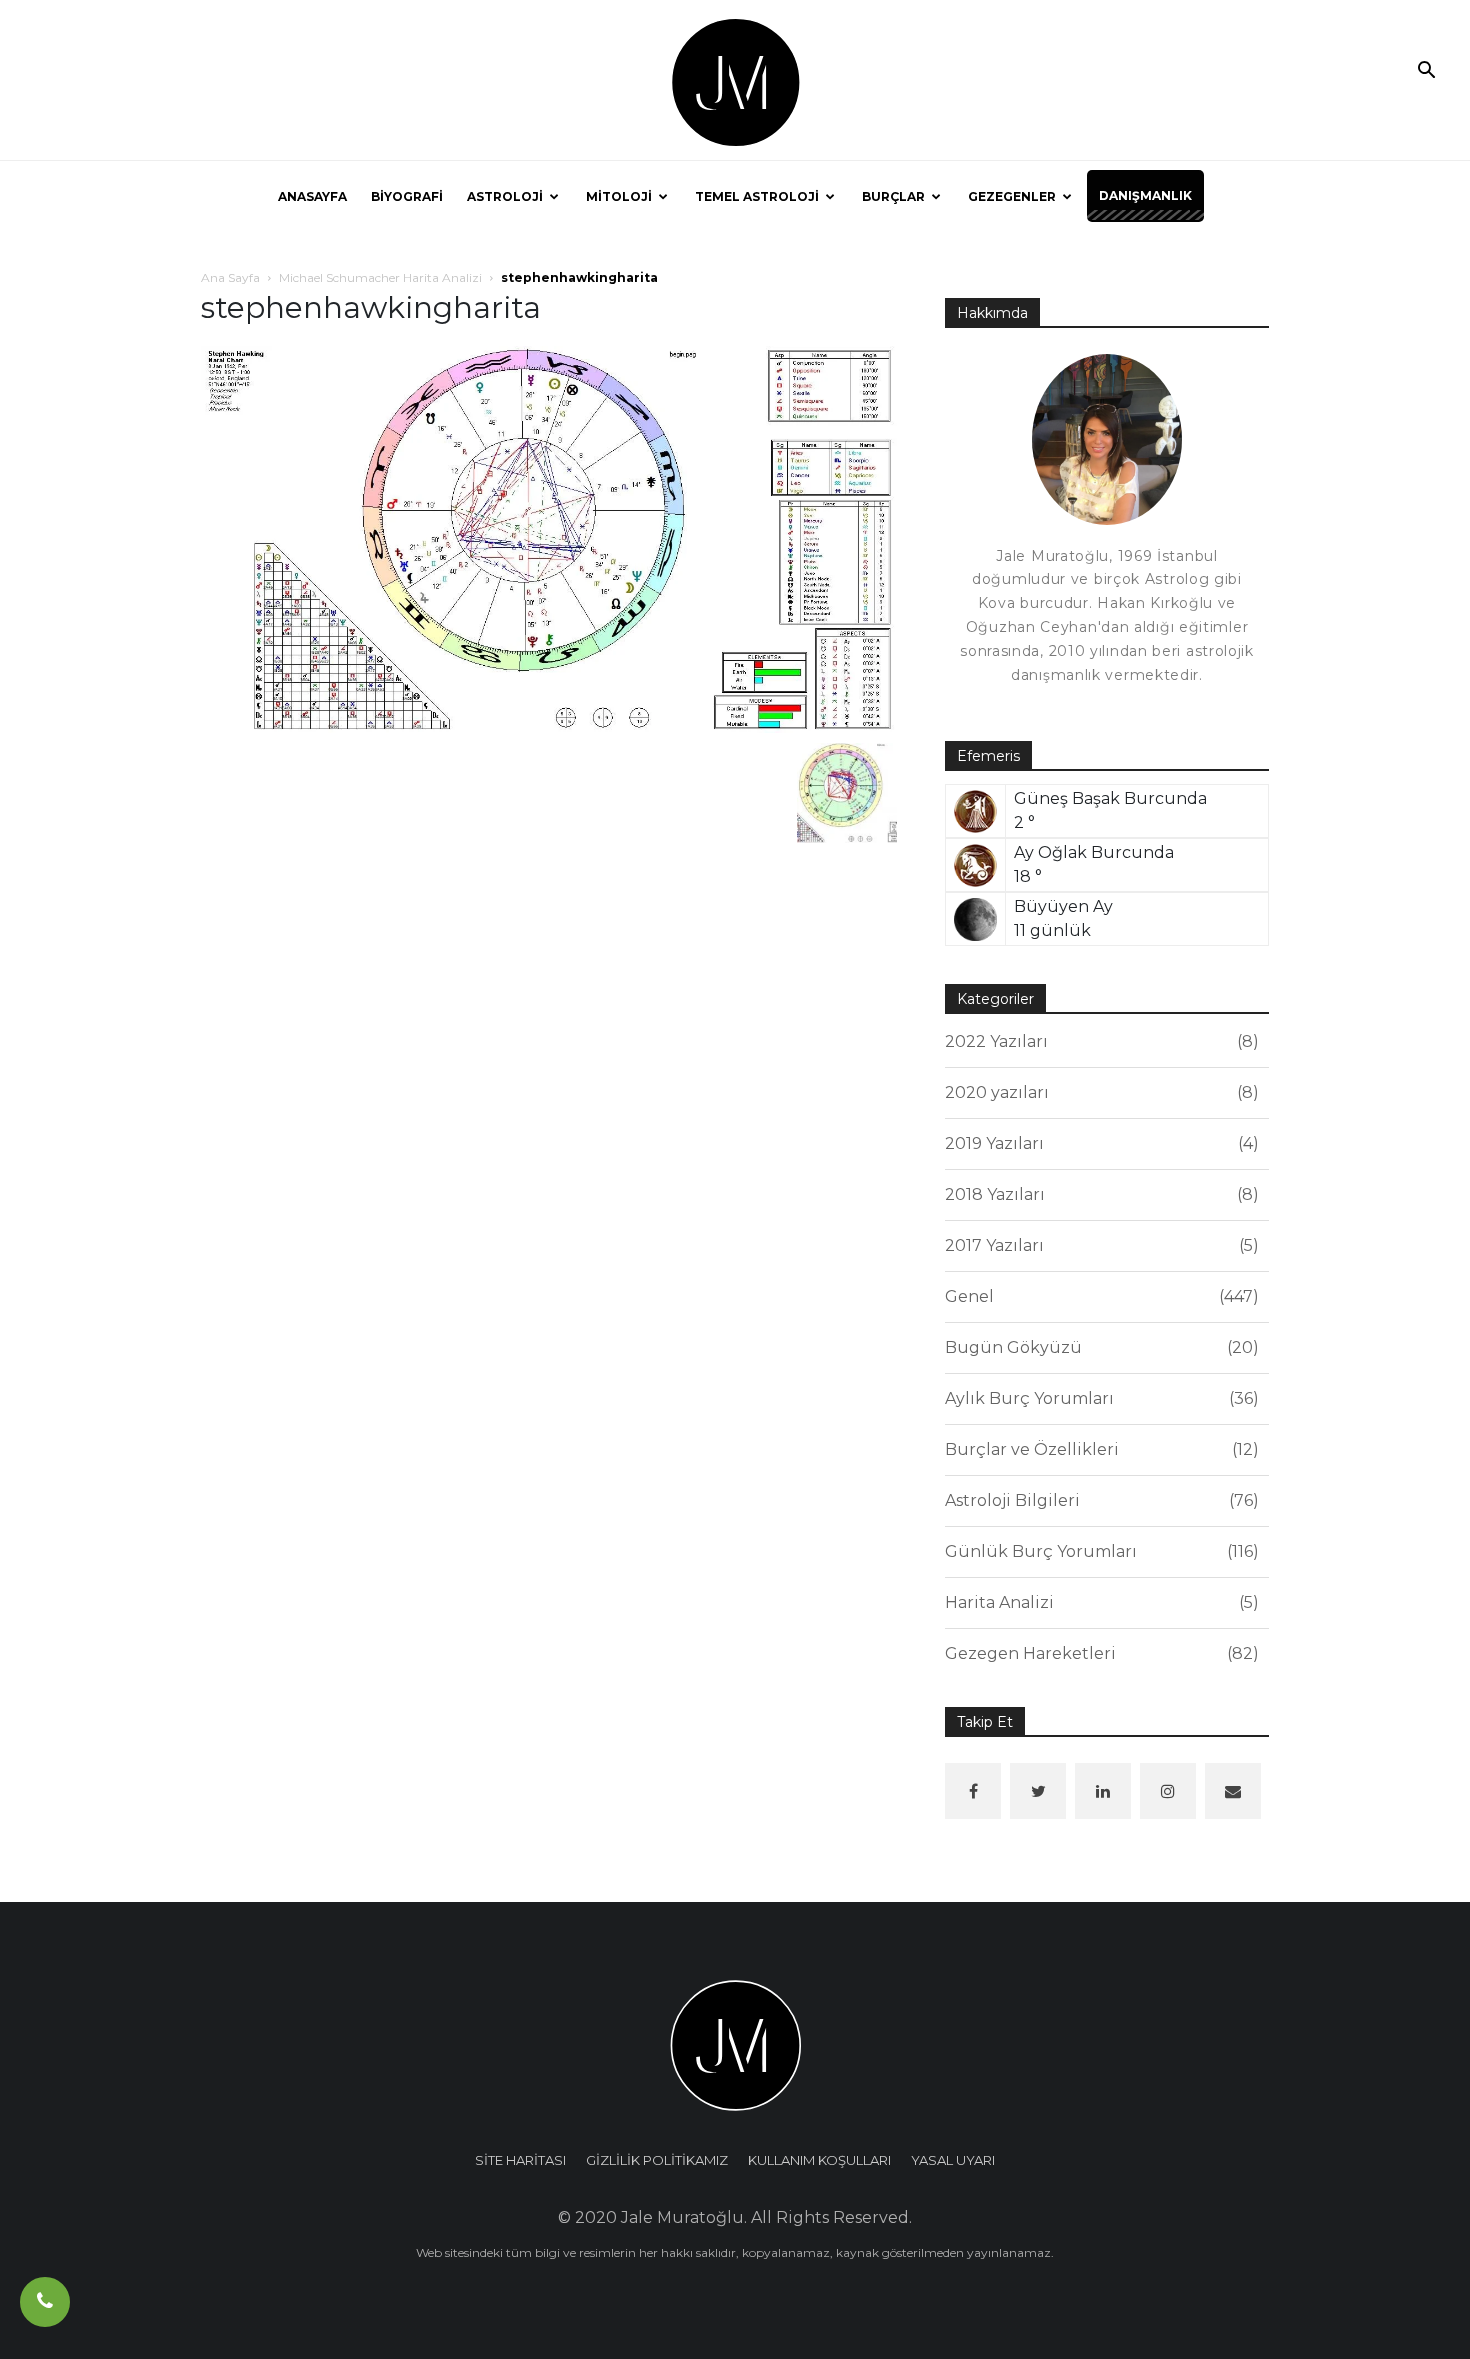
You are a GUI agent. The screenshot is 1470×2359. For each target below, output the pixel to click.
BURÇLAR (893, 196)
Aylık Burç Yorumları (1099, 1398)
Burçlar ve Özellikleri (1099, 1449)
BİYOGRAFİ (407, 196)
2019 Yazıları (1099, 1143)
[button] (1426, 72)
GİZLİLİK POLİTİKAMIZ (657, 2160)
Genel (1099, 1296)
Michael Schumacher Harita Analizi (380, 277)
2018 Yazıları (1099, 1194)
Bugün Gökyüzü (1099, 1347)
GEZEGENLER (1012, 196)
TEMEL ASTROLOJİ (757, 196)
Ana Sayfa (230, 277)
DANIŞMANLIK (1145, 195)
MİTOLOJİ (619, 196)
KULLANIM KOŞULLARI (819, 2160)
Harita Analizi (1099, 1602)
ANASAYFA (312, 196)
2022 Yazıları (1099, 1041)
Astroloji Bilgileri (1099, 1500)
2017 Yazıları (1099, 1245)
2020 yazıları (1099, 1092)
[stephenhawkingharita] (549, 538)
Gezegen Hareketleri (1099, 1653)
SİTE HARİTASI (520, 2160)
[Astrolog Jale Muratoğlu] (735, 81)
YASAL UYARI (953, 2160)
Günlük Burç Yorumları (1099, 1551)
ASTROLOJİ (505, 196)
